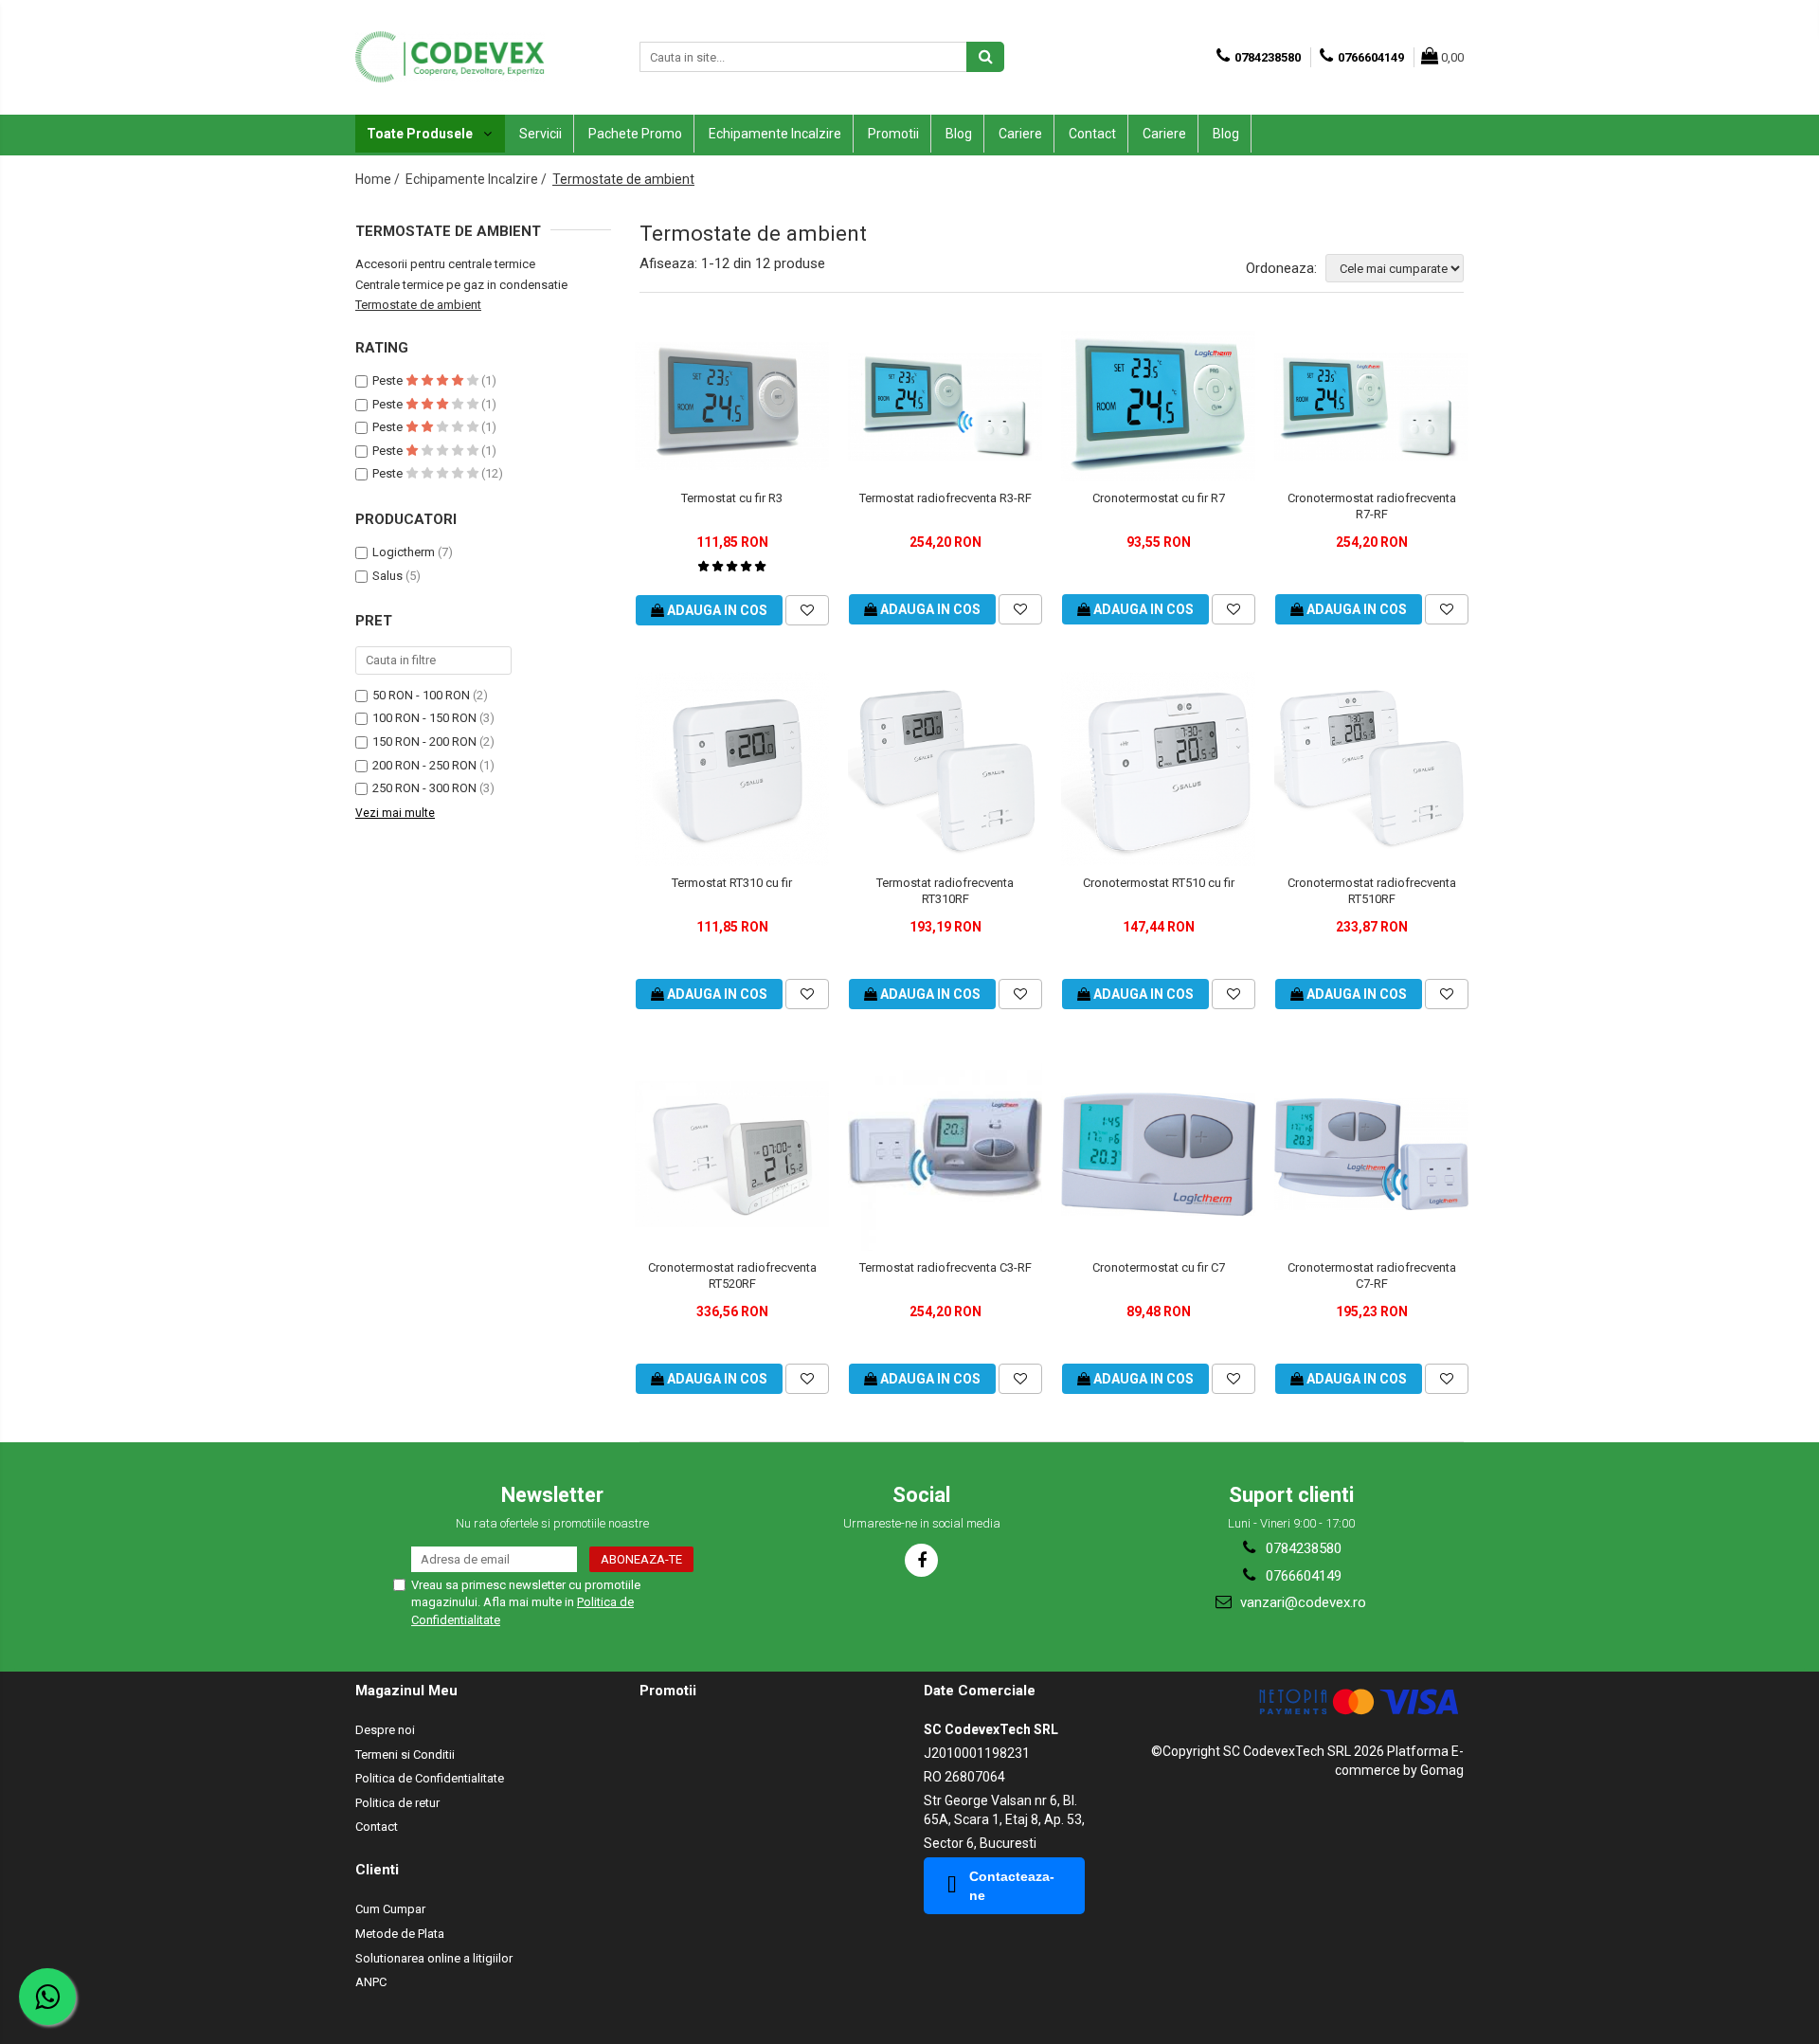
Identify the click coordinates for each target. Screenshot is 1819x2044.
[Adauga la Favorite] (807, 610)
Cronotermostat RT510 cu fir (1159, 883)
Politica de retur (397, 1803)
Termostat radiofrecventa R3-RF (946, 498)
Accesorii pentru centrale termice (445, 264)
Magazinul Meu (406, 1691)
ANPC (371, 1982)
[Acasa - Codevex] (450, 57)
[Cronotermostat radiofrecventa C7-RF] (1371, 1154)
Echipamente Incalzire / (477, 179)
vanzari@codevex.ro (1301, 1602)
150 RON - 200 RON (424, 742)
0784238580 (1302, 1548)
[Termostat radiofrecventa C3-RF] (945, 1154)
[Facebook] (921, 1560)
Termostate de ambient (418, 305)
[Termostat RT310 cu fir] (732, 769)
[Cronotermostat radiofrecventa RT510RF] (1371, 769)
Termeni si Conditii (405, 1755)
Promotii (893, 134)
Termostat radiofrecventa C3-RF (946, 1267)
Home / (379, 179)
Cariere (1020, 134)
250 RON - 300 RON (424, 788)
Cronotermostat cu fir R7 (1159, 498)
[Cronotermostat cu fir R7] (1158, 406)
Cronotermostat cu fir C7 (1159, 1267)
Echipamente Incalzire (775, 134)
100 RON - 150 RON (424, 718)
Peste (389, 380)
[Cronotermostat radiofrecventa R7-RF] (1371, 407)
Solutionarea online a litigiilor (434, 1958)
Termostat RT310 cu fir (732, 883)
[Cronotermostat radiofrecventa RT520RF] (732, 1154)
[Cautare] (985, 57)
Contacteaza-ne (1012, 1886)
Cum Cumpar (390, 1909)
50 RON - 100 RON (421, 695)
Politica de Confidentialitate (430, 1778)
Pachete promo (635, 134)
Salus (387, 576)
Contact (1092, 134)
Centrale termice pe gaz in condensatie (461, 285)
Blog (959, 134)
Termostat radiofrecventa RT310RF (945, 891)
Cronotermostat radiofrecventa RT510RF (1372, 891)
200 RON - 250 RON (424, 765)
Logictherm (404, 552)
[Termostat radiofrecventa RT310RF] (945, 769)
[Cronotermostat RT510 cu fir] (1158, 769)
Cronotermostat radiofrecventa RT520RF (732, 1275)
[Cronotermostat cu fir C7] (1158, 1155)
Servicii (540, 134)
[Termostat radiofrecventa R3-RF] (945, 406)
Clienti (377, 1870)
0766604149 (1302, 1576)
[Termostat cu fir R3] (732, 406)
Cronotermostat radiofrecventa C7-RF (1372, 1275)
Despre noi (385, 1730)
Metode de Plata (400, 1934)
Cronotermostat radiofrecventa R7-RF (1372, 506)
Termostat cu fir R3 (732, 498)
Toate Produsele (421, 134)
